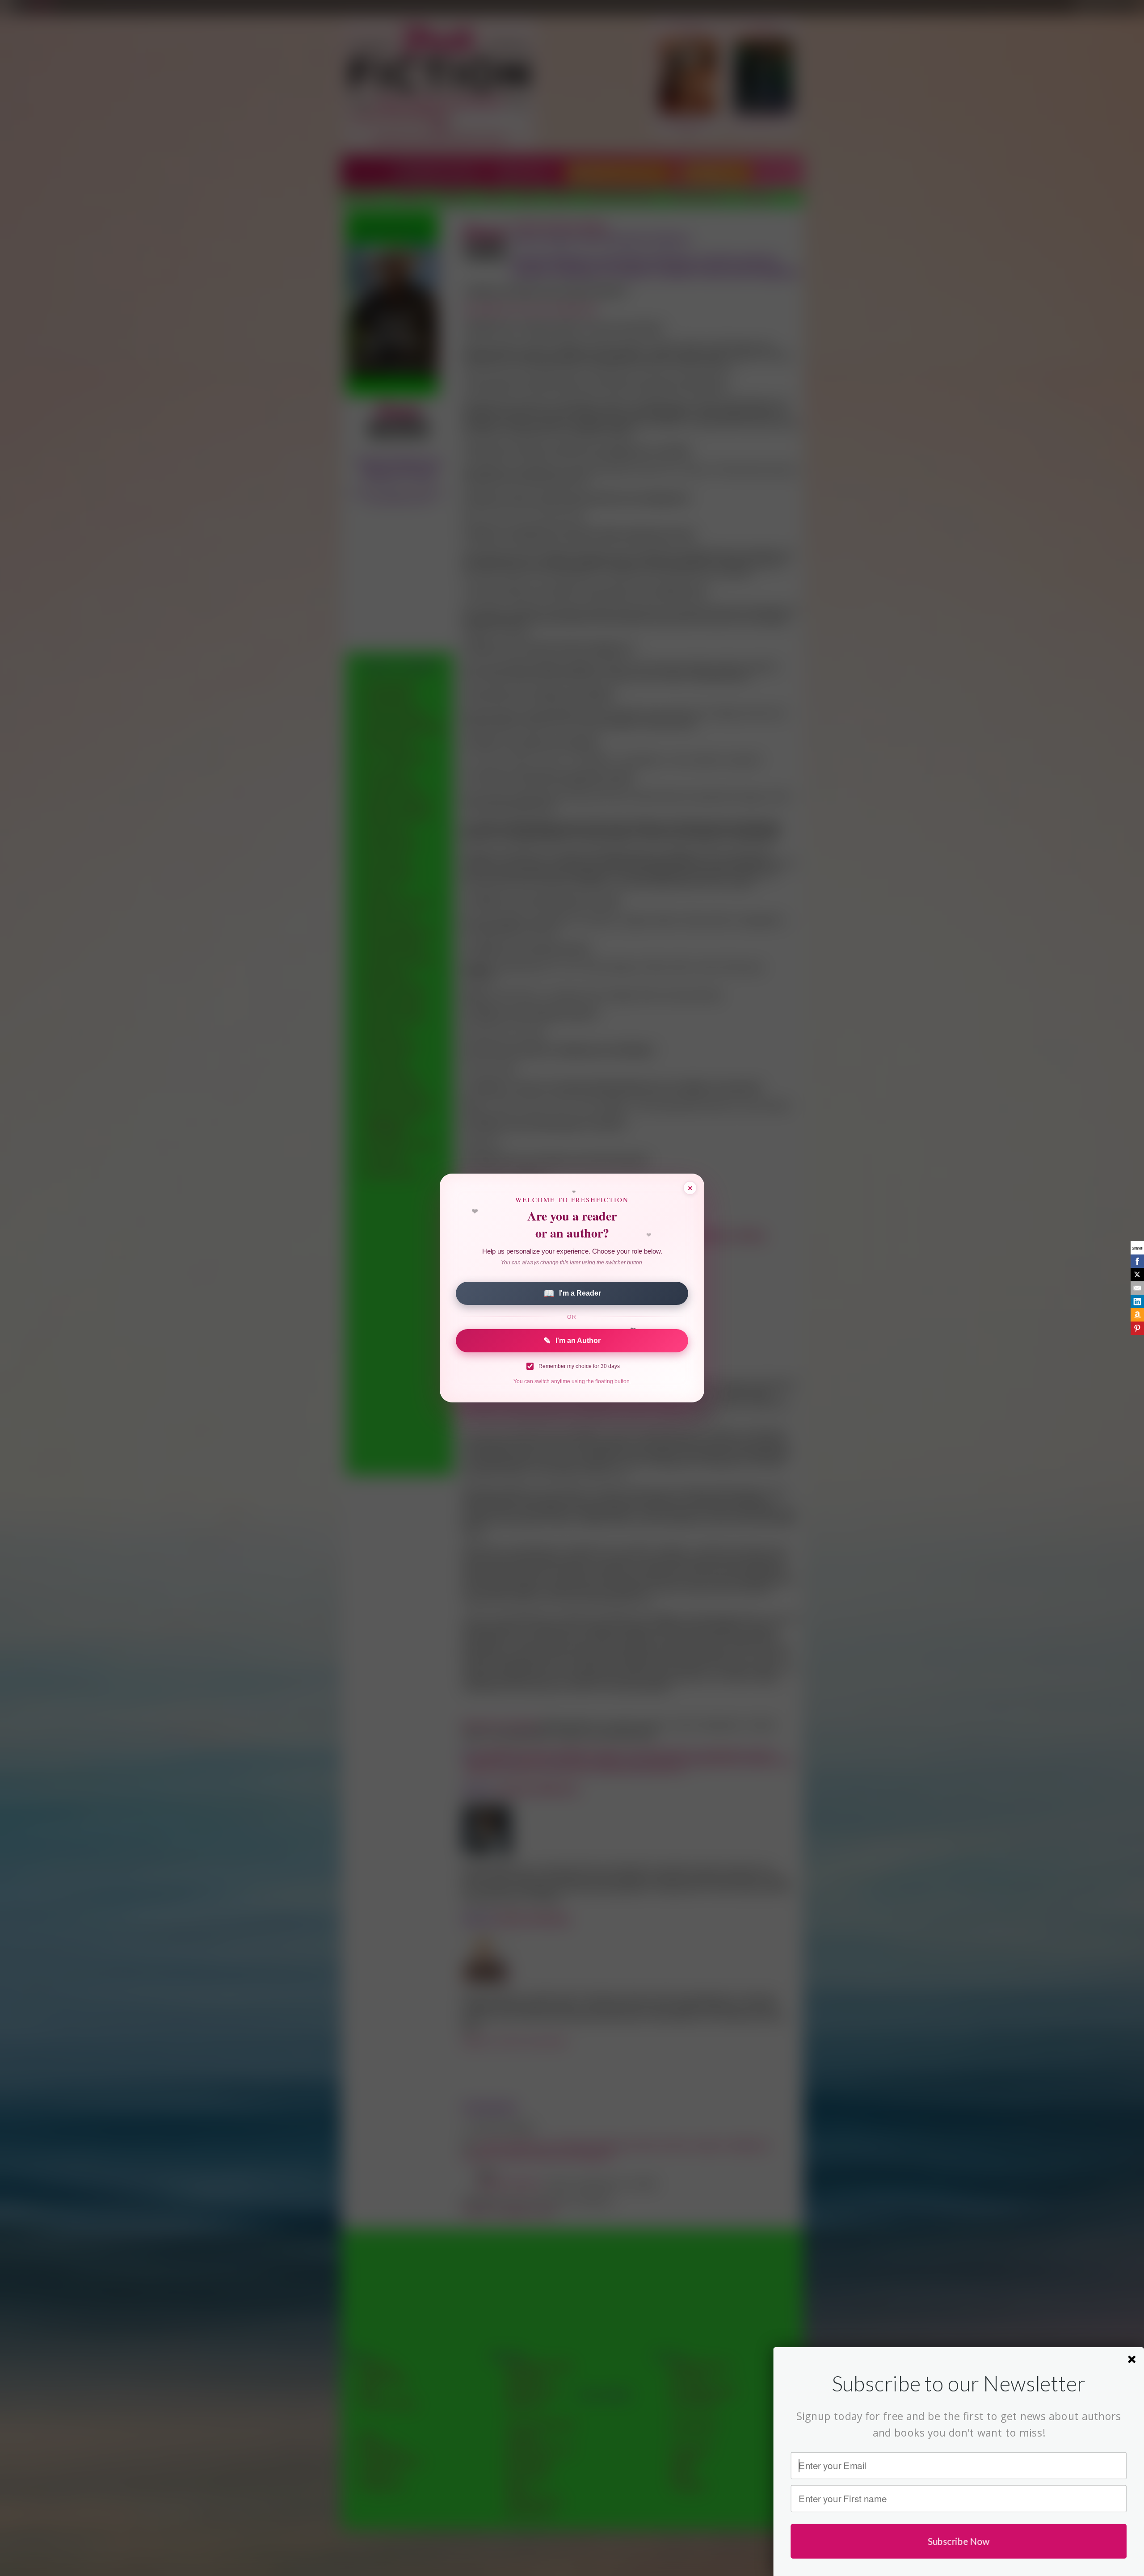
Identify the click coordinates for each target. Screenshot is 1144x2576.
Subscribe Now (959, 2541)
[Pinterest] (1137, 1328)
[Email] (1137, 1288)
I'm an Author (572, 1341)
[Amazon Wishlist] (1137, 1315)
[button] (959, 2383)
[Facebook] (1137, 1261)
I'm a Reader (572, 1293)
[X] (1137, 1275)
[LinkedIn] (1137, 1301)
